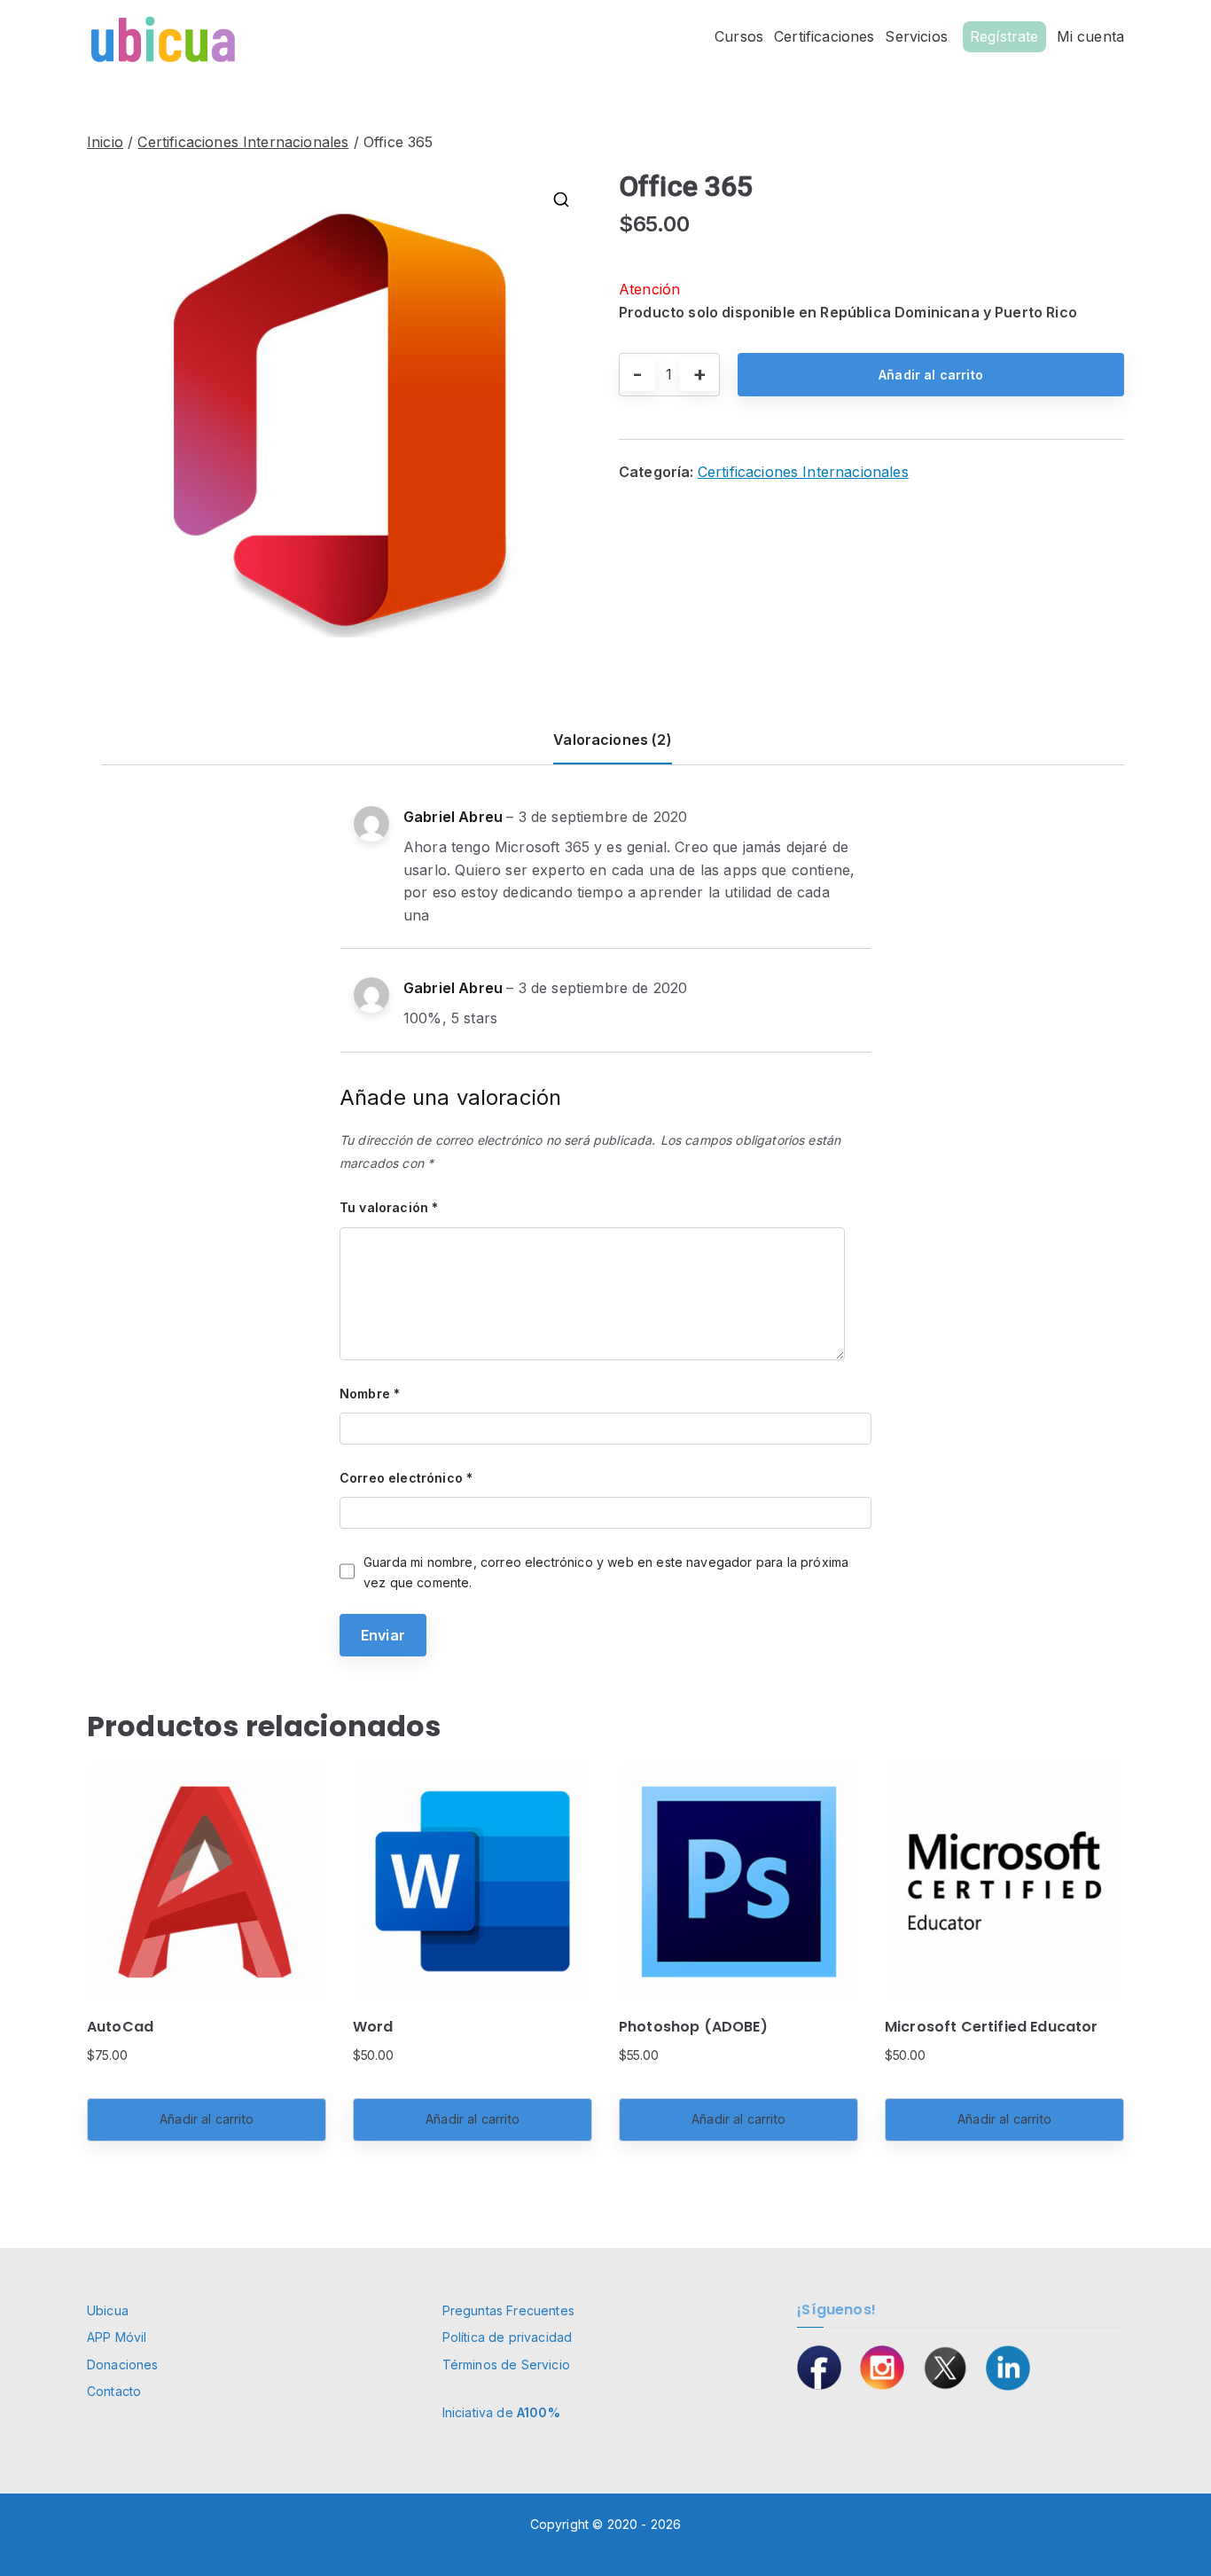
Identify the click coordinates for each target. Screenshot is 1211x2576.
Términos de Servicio (506, 2365)
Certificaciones (824, 36)
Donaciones (123, 2365)
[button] (561, 200)
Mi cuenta (1090, 36)
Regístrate (1004, 36)
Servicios (916, 36)
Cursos (739, 36)
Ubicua (108, 2310)
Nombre (370, 1394)
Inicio (105, 142)
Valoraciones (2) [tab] (613, 740)
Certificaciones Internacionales (243, 142)
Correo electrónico (406, 1478)
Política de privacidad (508, 2337)
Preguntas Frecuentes (508, 2310)
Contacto (114, 2391)
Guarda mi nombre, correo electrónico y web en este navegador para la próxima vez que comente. (606, 1572)
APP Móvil (117, 2337)
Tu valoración (389, 1207)
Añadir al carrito (931, 375)
